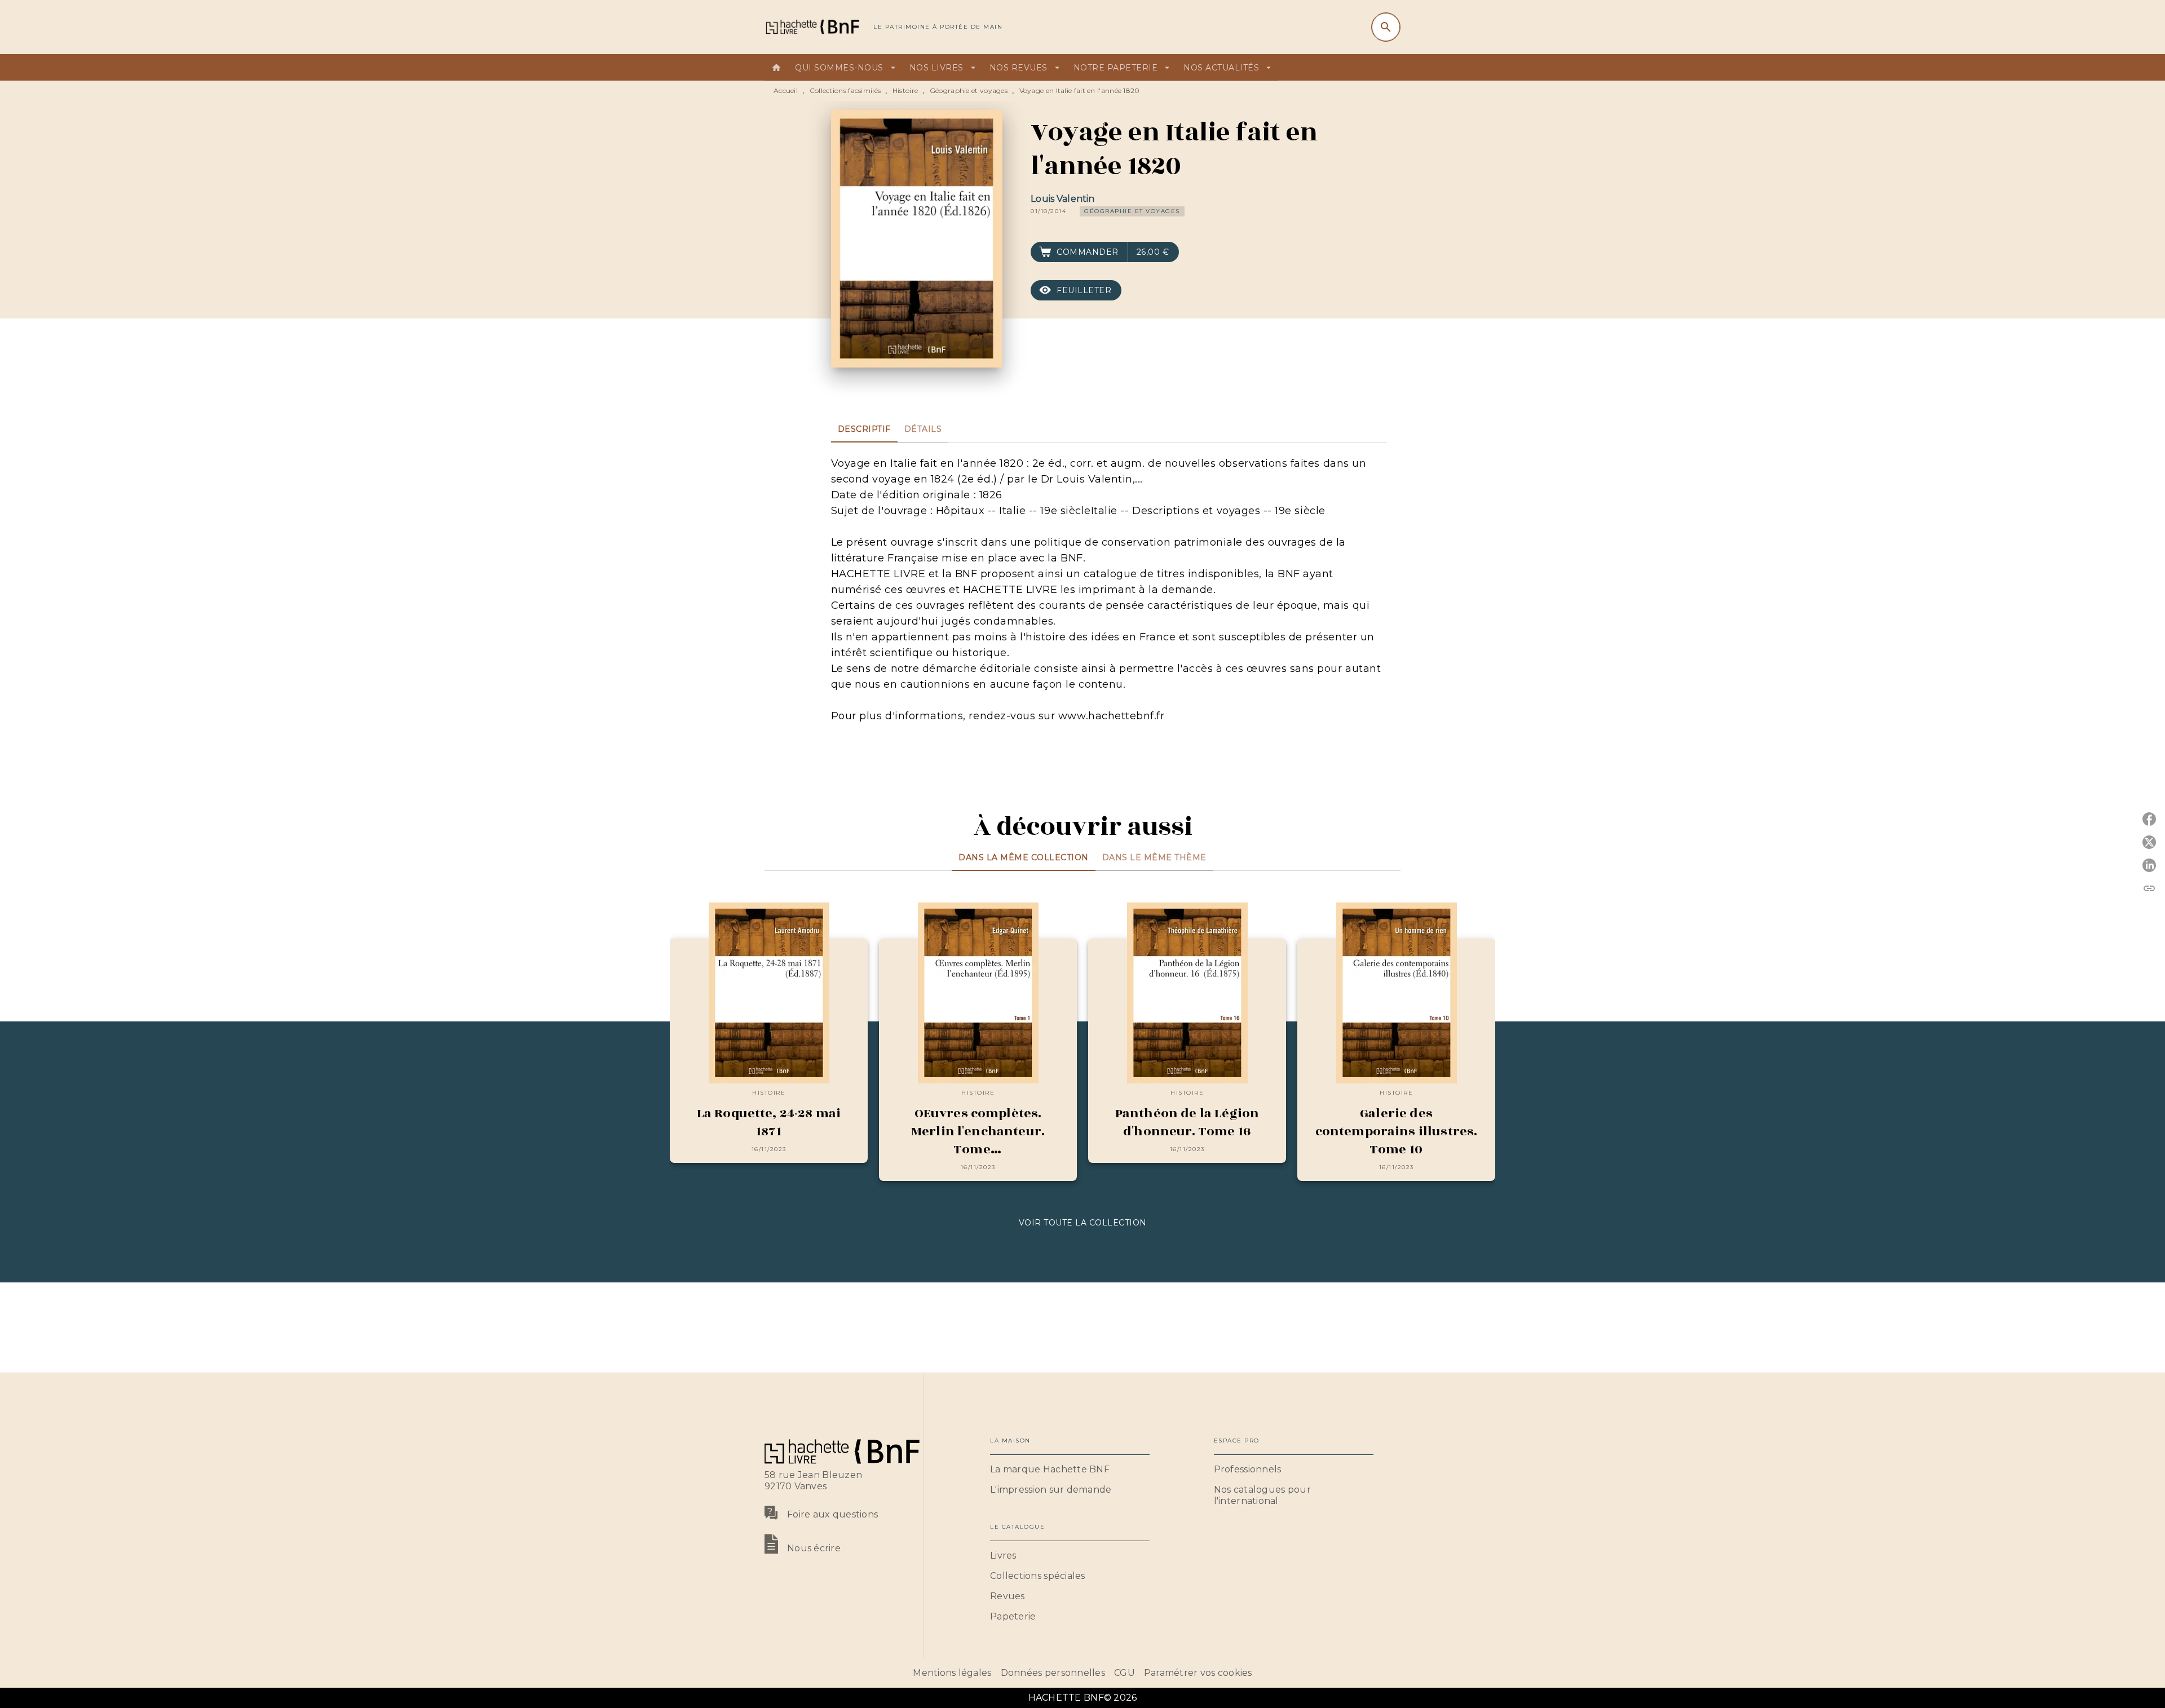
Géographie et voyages (969, 90)
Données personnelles (1053, 1673)
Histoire (905, 90)
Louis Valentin (1062, 199)
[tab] (776, 68)
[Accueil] (812, 27)
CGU (1125, 1673)
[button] (1132, 211)
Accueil (786, 90)
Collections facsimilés (845, 90)
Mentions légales (952, 1673)
